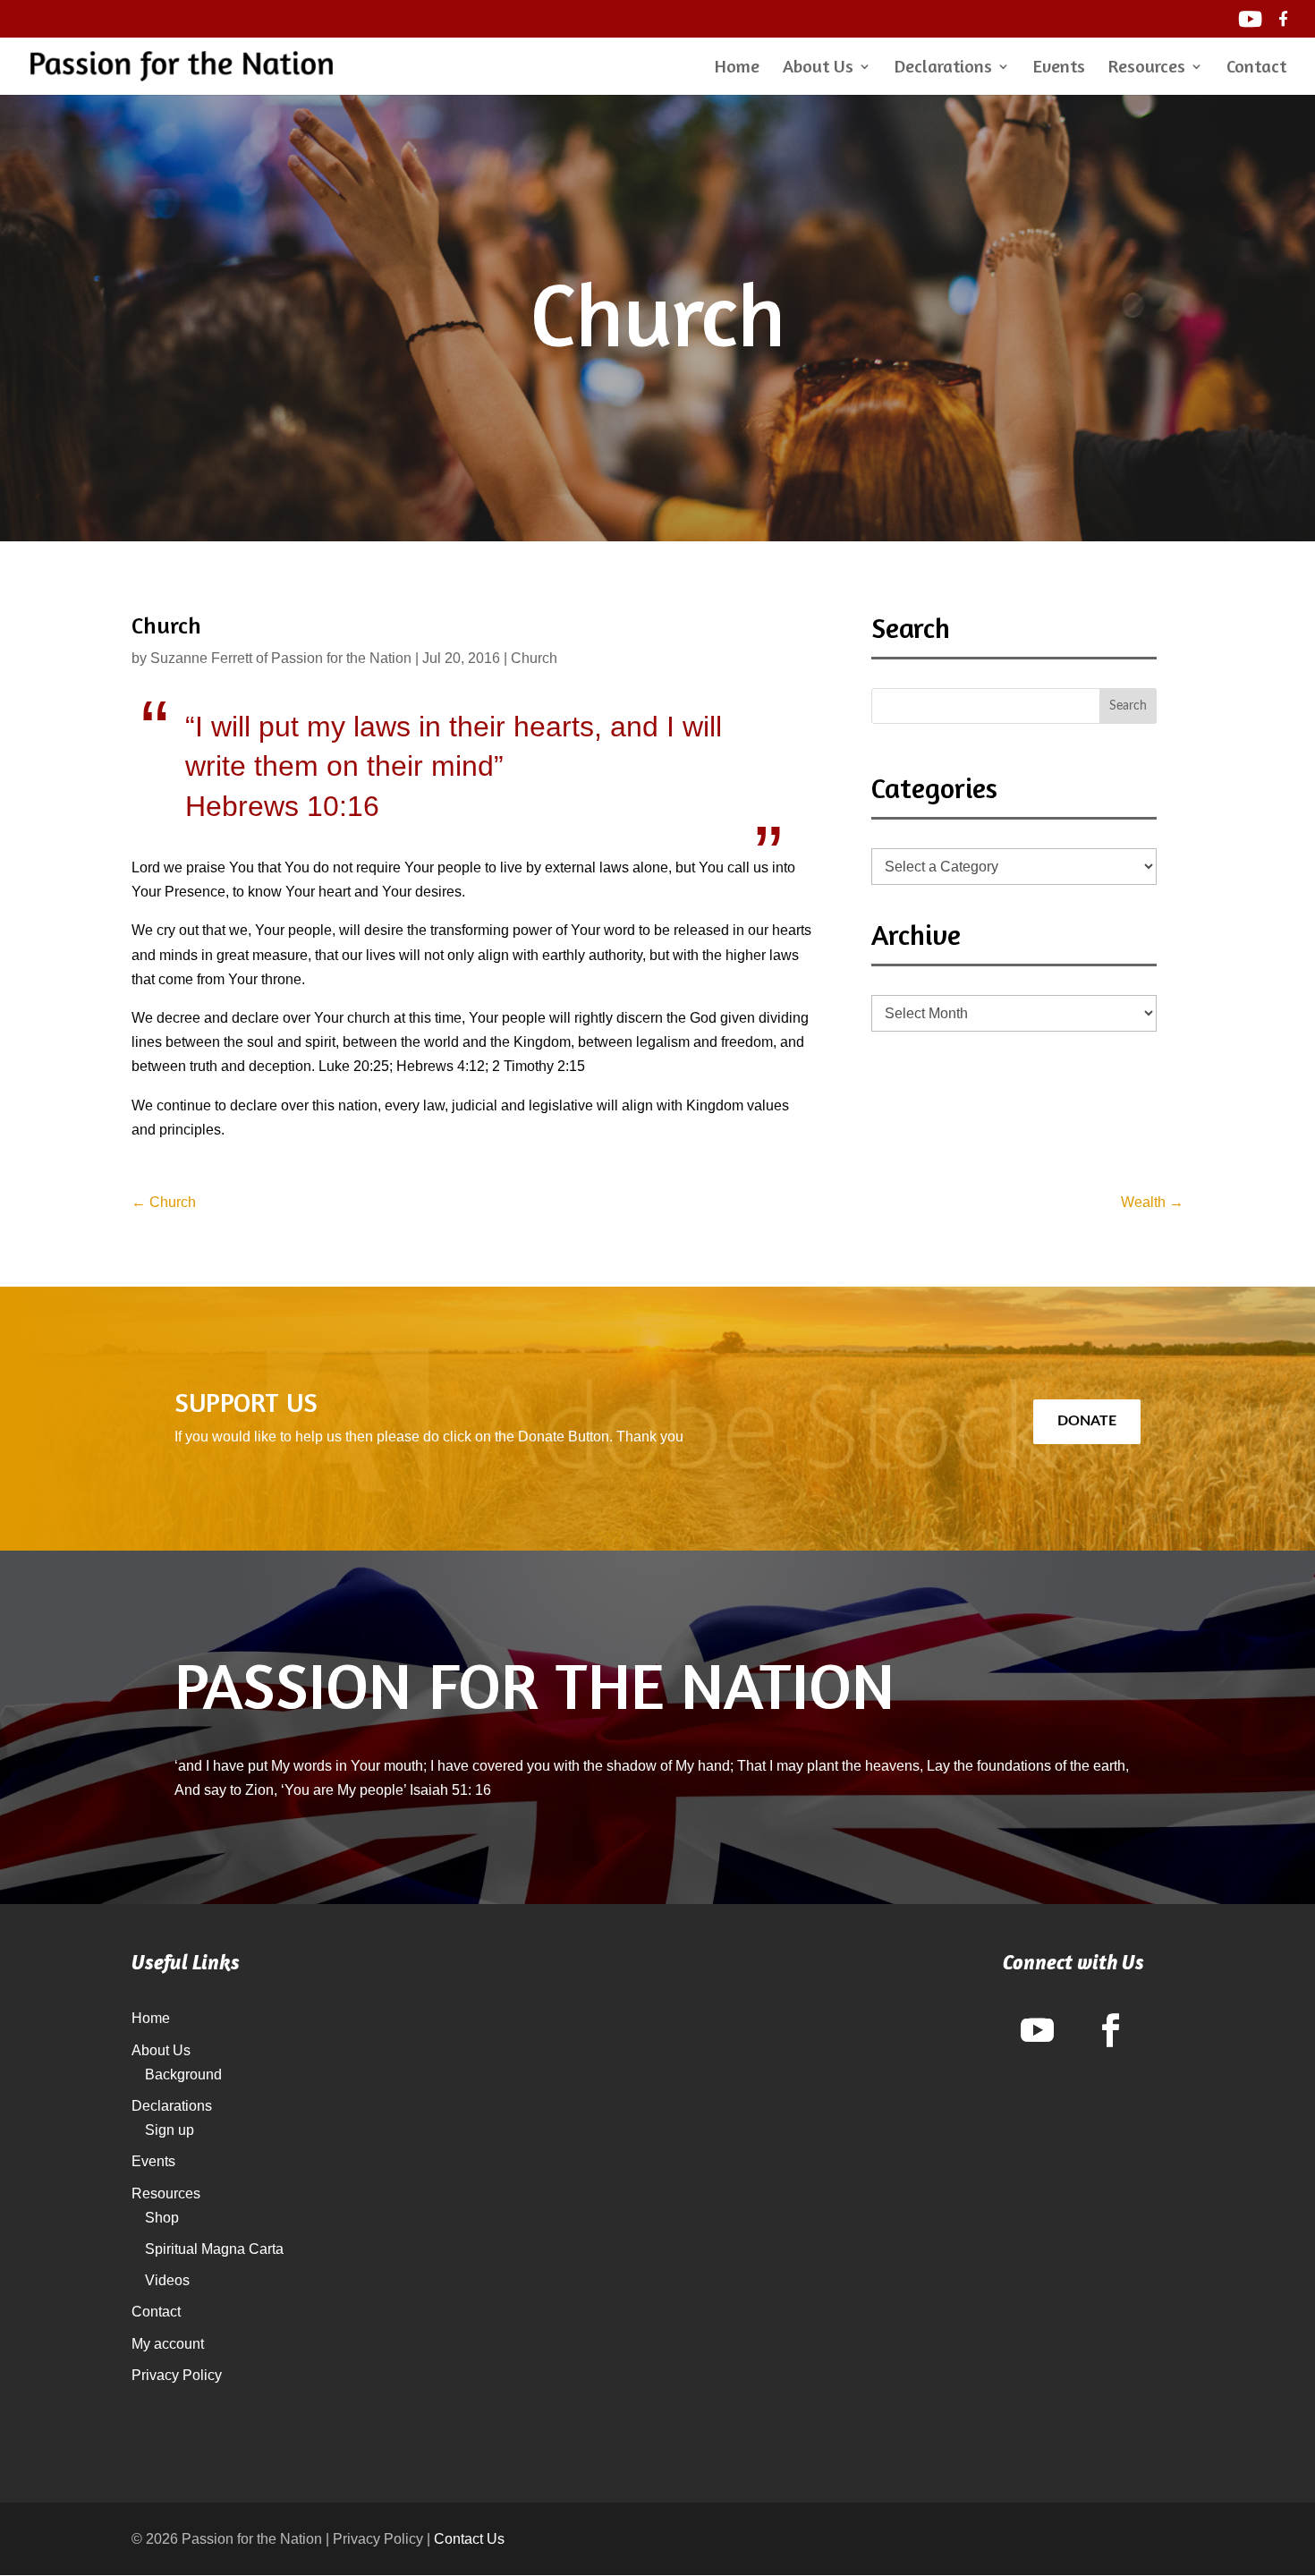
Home (737, 68)
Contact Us (469, 2539)
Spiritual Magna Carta (214, 2249)
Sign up (170, 2130)
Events (1059, 68)
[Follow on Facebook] (1110, 2030)
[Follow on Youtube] (1037, 2030)
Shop (162, 2218)
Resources (1147, 68)
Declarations (943, 68)
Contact (1256, 68)
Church (534, 658)
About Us (818, 68)
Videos (167, 2280)
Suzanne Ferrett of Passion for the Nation (281, 658)
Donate (1087, 1421)
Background (183, 2074)
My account (168, 2344)
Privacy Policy (177, 2375)
